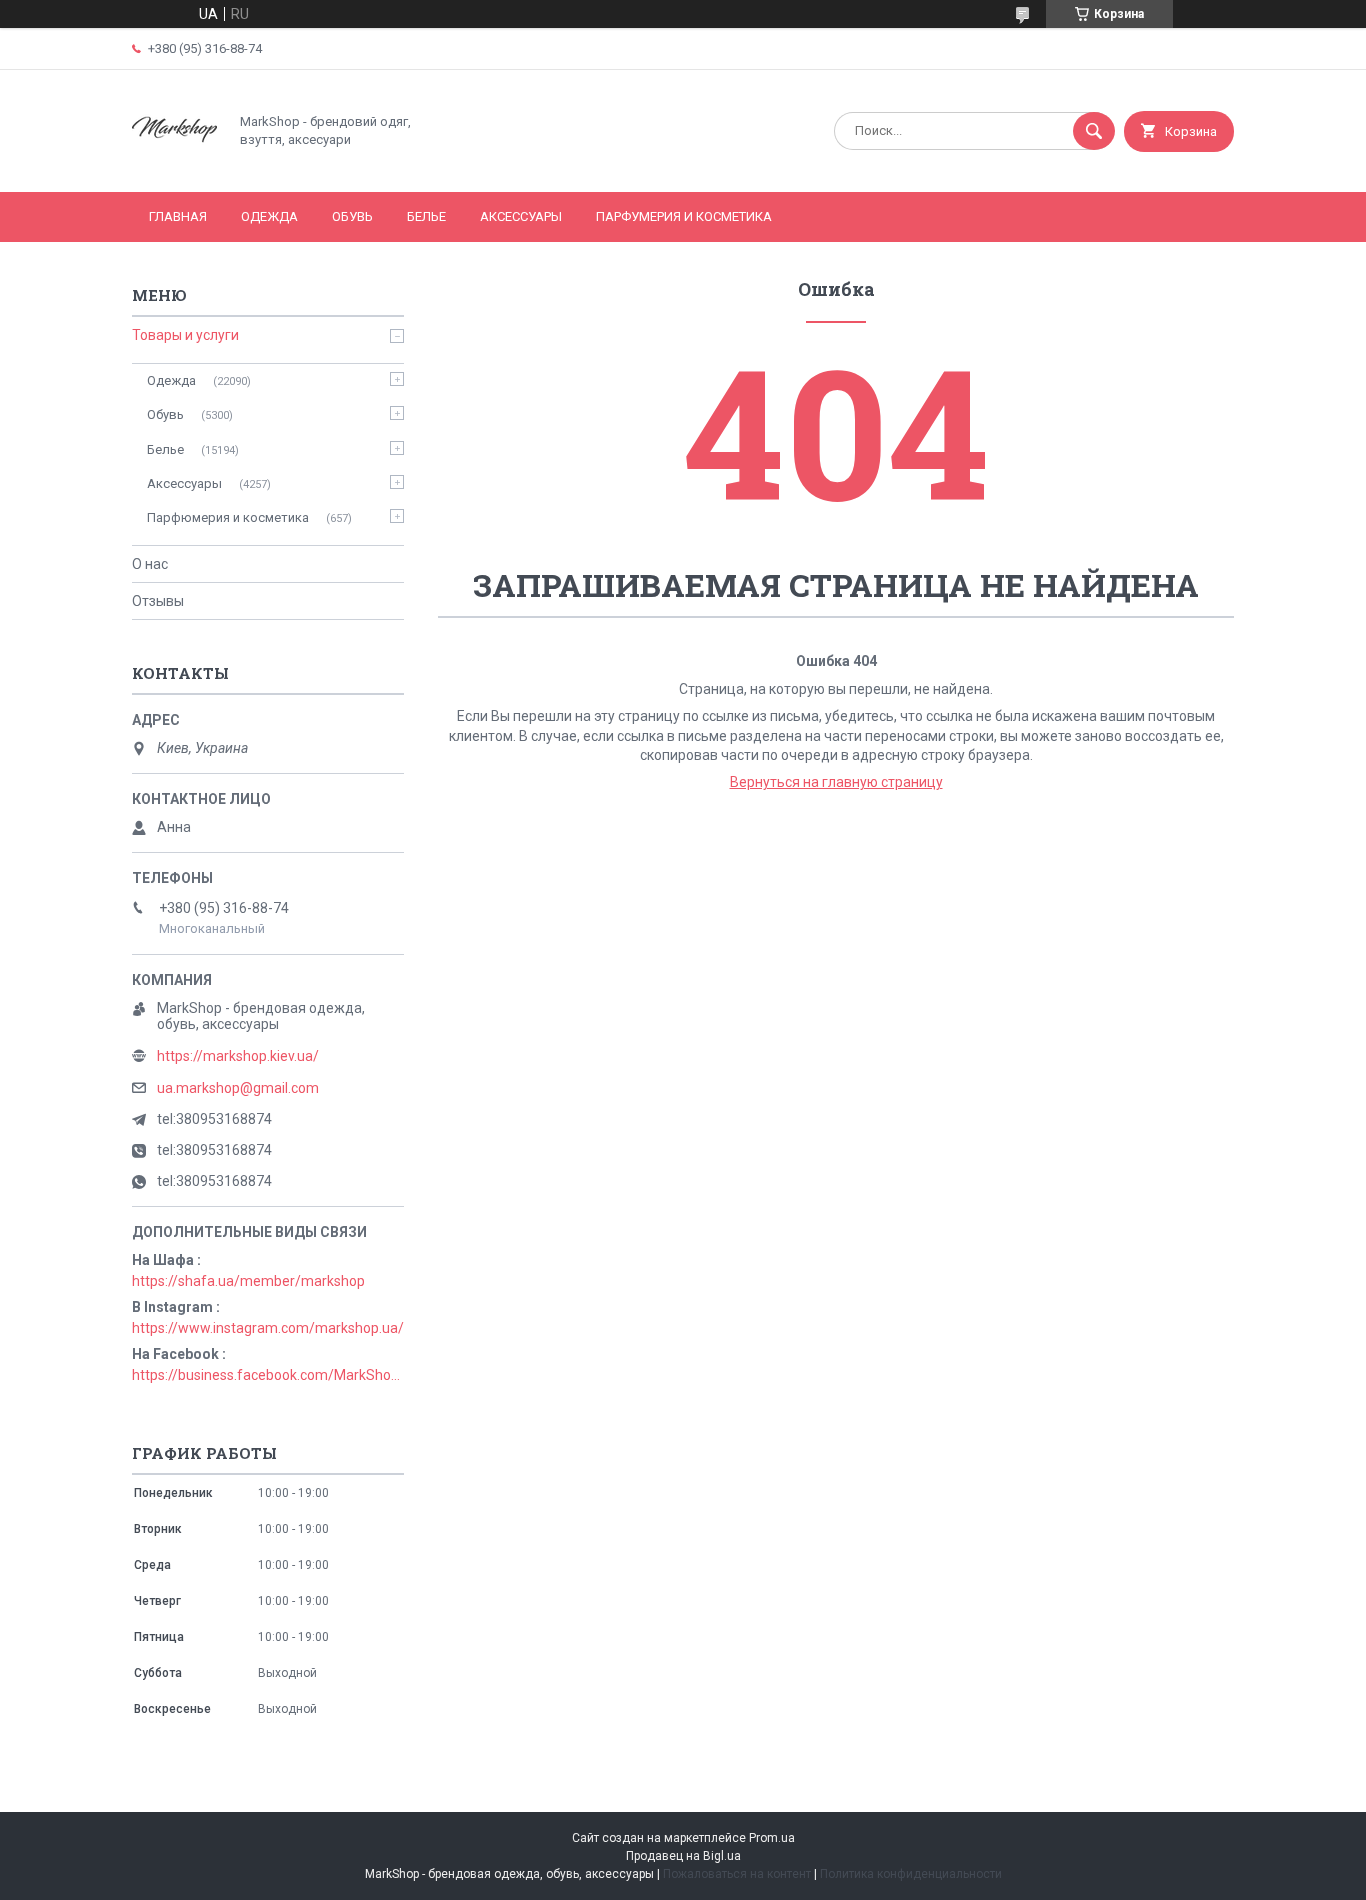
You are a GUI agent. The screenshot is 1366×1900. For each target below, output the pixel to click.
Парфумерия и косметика (684, 216)
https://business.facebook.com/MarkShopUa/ (268, 1375)
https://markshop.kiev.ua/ (238, 1056)
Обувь (352, 216)
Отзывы (158, 601)
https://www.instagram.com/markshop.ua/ (268, 1328)
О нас (150, 564)
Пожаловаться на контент (737, 1874)
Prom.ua (772, 1838)
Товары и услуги (185, 335)
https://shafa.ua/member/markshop (248, 1281)
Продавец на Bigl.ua (683, 1856)
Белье (426, 216)
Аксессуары (521, 216)
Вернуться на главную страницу (836, 782)
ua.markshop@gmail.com (238, 1088)
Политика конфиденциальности (911, 1874)
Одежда (269, 216)
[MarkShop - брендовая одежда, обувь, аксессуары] (174, 167)
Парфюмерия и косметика (228, 517)
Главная (178, 216)
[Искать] (1094, 131)
